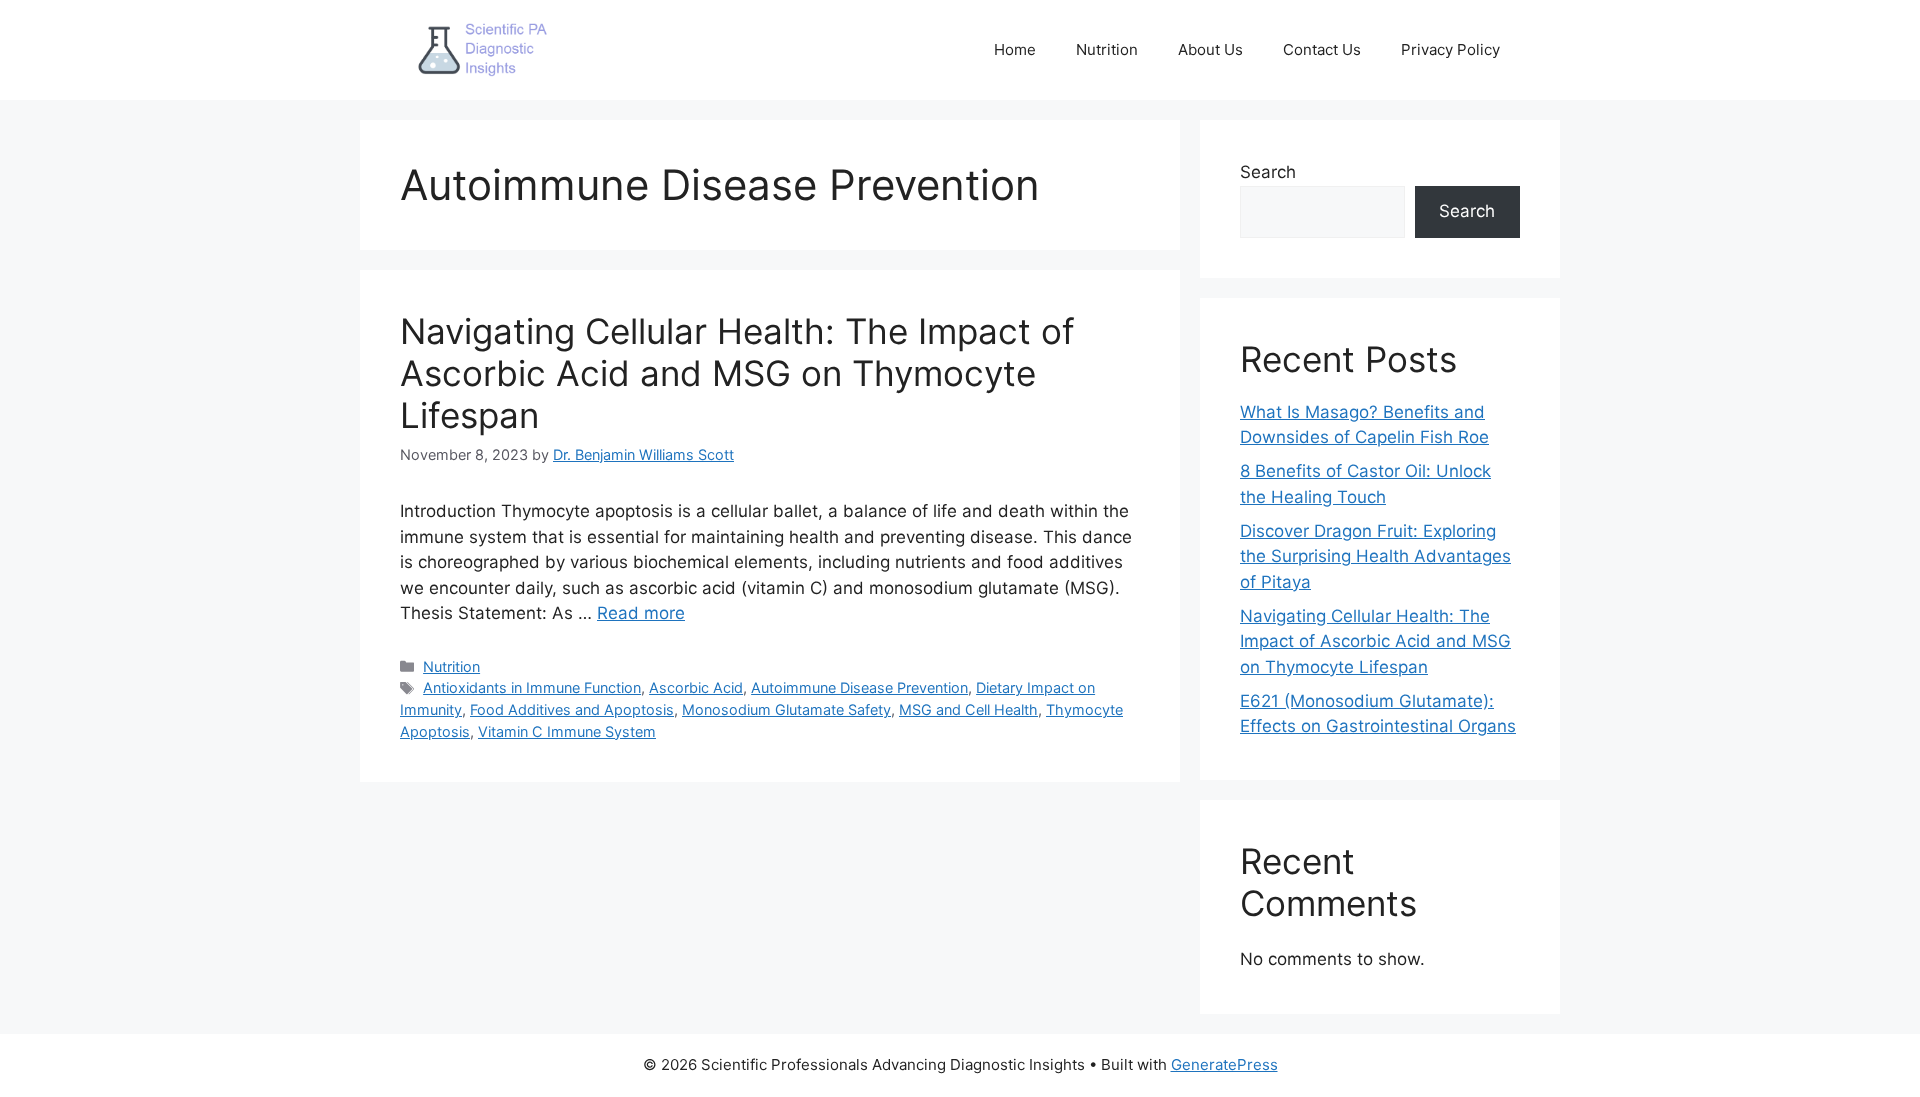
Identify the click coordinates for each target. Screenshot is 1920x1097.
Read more (641, 613)
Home (1015, 49)
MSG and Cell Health (968, 709)
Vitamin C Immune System (567, 731)
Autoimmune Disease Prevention (859, 687)
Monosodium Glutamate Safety (786, 709)
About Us (1210, 49)
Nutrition (1107, 49)
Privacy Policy (1450, 49)
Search (1268, 172)
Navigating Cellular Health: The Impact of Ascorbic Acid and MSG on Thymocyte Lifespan (737, 373)
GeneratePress (1224, 1064)
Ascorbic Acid (696, 687)
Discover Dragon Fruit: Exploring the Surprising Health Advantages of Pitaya (1375, 556)
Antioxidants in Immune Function (532, 687)
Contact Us (1322, 49)
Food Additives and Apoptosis (572, 709)
